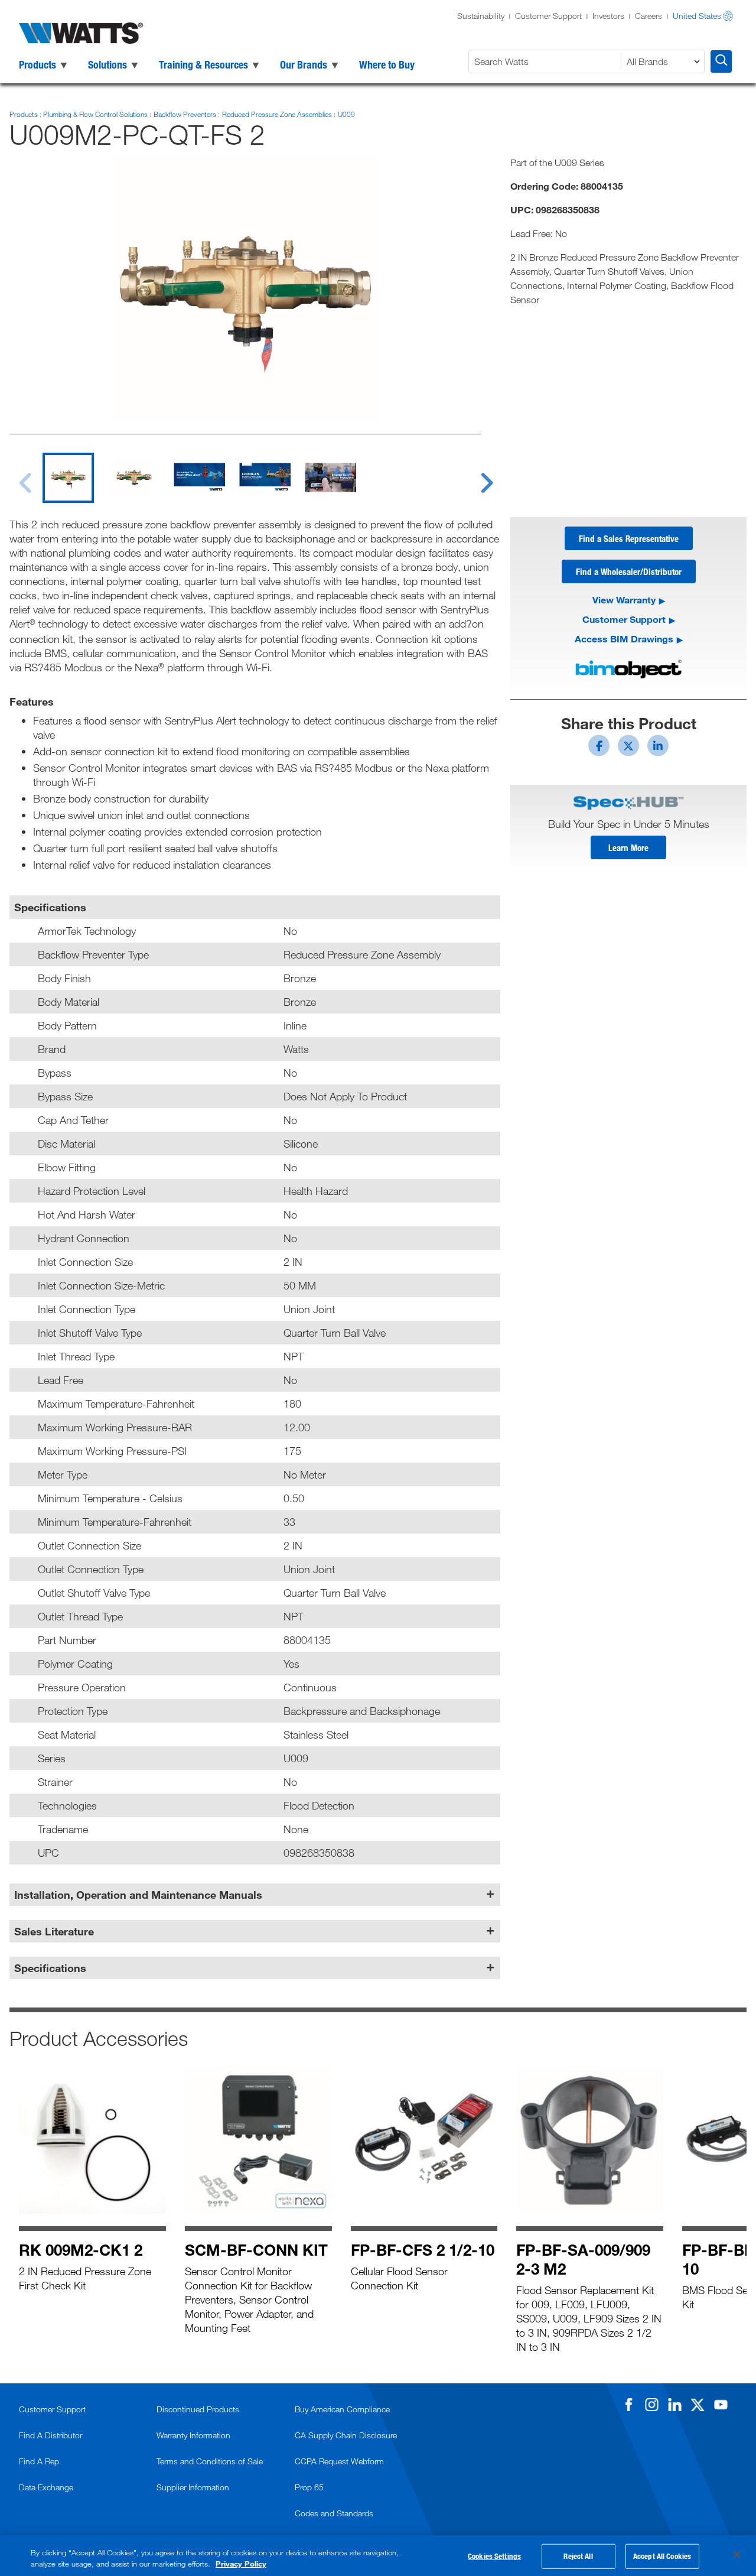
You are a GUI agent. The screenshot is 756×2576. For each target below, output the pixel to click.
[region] (378, 2556)
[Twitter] (698, 2405)
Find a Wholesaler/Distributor (629, 571)
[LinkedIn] (674, 2405)
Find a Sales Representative (629, 538)
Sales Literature (54, 1931)
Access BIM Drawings (624, 639)
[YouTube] (721, 2405)
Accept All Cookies (662, 2556)
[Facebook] (628, 2405)
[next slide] (475, 476)
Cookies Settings (494, 2556)
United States (697, 16)
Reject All (578, 2556)
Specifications (50, 1968)
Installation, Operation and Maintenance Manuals (138, 1895)
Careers (649, 16)
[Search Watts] (721, 61)
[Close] (737, 2555)
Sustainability (481, 16)
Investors (608, 16)
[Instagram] (651, 2405)
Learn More (628, 847)
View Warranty (624, 600)
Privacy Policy (241, 2564)
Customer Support (548, 16)
